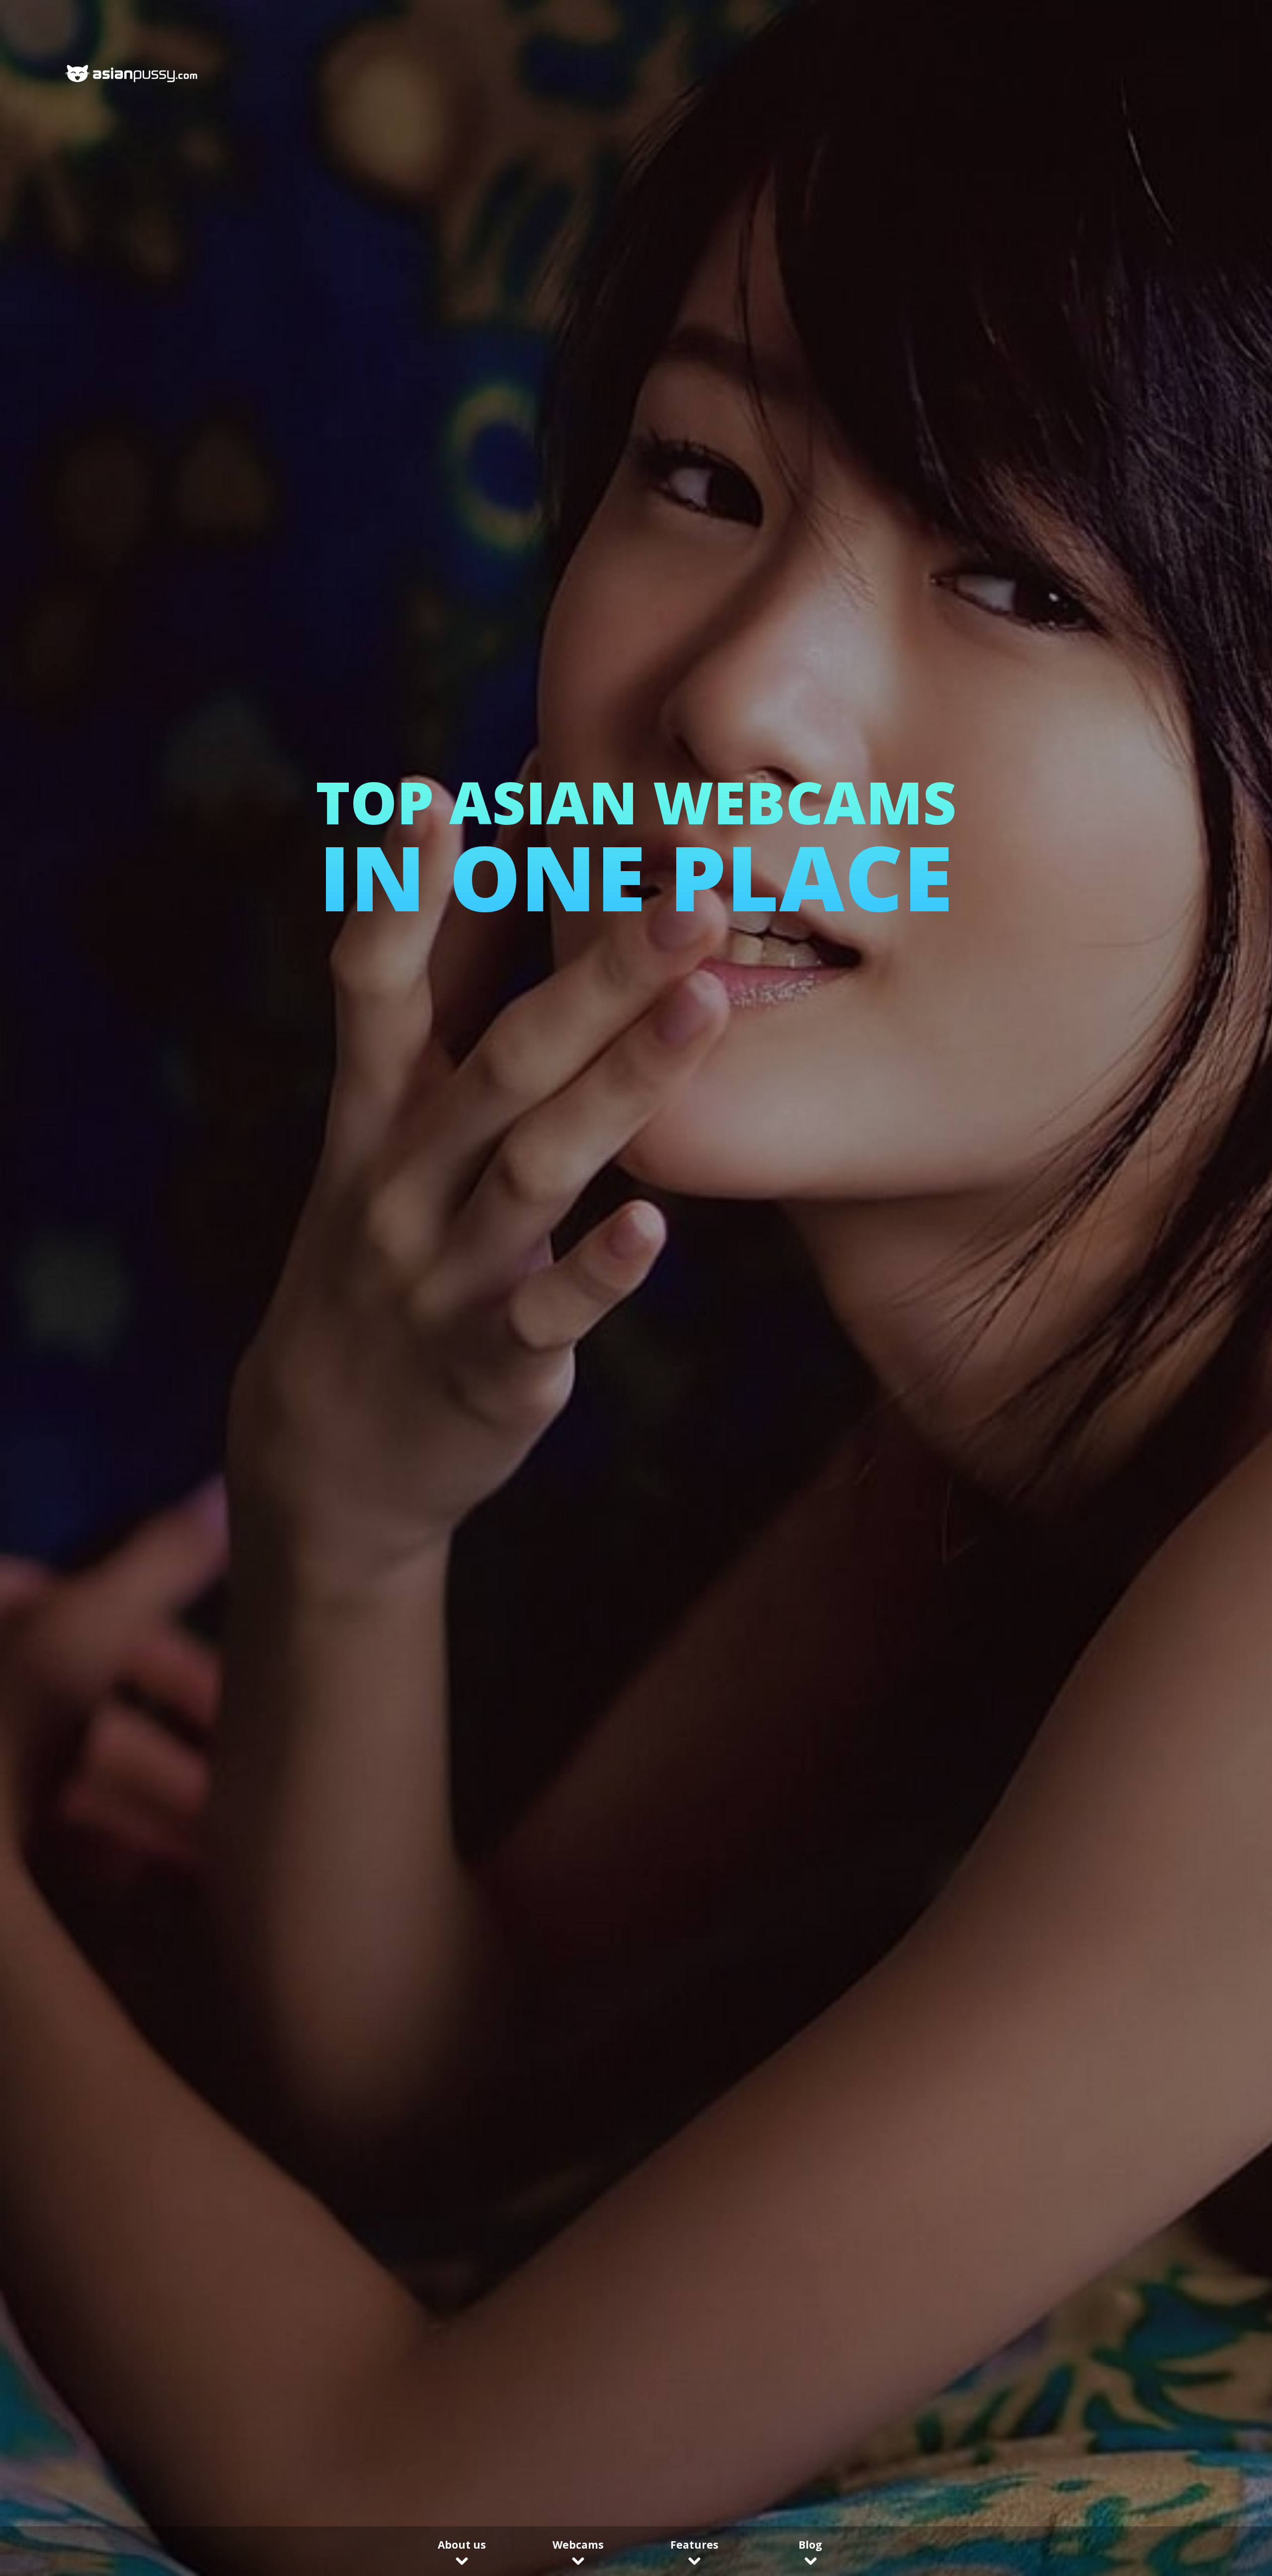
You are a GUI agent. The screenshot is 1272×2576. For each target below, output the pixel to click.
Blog (810, 2545)
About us (462, 2545)
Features (694, 2545)
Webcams (578, 2545)
